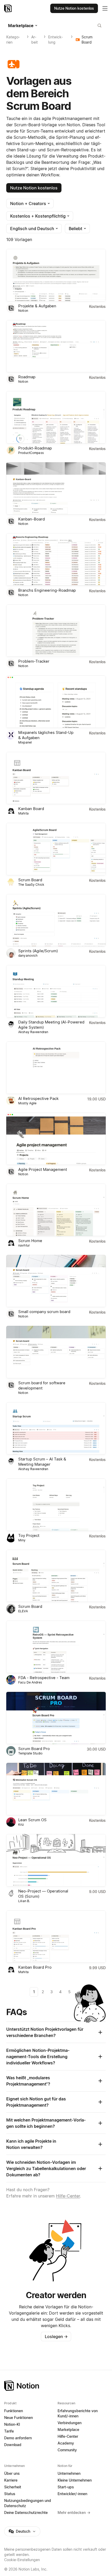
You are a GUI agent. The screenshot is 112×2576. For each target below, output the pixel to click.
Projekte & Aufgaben (37, 306)
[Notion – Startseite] (8, 8)
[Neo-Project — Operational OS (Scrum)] (56, 1860)
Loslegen (56, 2337)
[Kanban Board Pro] (56, 1937)
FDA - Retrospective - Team (44, 1678)
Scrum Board (30, 880)
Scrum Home (30, 1241)
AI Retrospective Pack (38, 1098)
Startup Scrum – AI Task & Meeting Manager (42, 1462)
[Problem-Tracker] (56, 631)
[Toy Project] (56, 1505)
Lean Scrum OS (32, 1820)
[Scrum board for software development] (56, 1352)
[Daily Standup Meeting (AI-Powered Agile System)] (56, 991)
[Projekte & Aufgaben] (56, 275)
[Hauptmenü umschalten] (105, 8)
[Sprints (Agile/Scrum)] (56, 920)
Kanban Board (31, 809)
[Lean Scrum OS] (56, 1789)
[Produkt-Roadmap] (56, 417)
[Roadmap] (56, 346)
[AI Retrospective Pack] (56, 1068)
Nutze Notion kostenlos (34, 188)
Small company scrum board (44, 1312)
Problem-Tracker (34, 661)
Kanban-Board (32, 519)
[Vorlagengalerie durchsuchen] (99, 26)
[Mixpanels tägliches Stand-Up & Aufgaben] (56, 702)
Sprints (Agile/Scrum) (38, 951)
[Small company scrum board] (56, 1281)
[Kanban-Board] (56, 489)
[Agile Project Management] (56, 1139)
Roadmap (27, 377)
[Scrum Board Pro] (56, 1718)
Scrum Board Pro (34, 1749)
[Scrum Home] (56, 1210)
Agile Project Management (43, 1169)
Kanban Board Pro (35, 1967)
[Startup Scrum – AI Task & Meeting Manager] (56, 1428)
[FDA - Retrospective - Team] (56, 1647)
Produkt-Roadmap (35, 448)
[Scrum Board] (56, 849)
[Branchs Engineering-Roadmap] (56, 559)
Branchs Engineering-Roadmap (47, 590)
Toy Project (29, 1535)
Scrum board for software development (42, 1385)
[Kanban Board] (56, 778)
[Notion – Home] (56, 2386)
